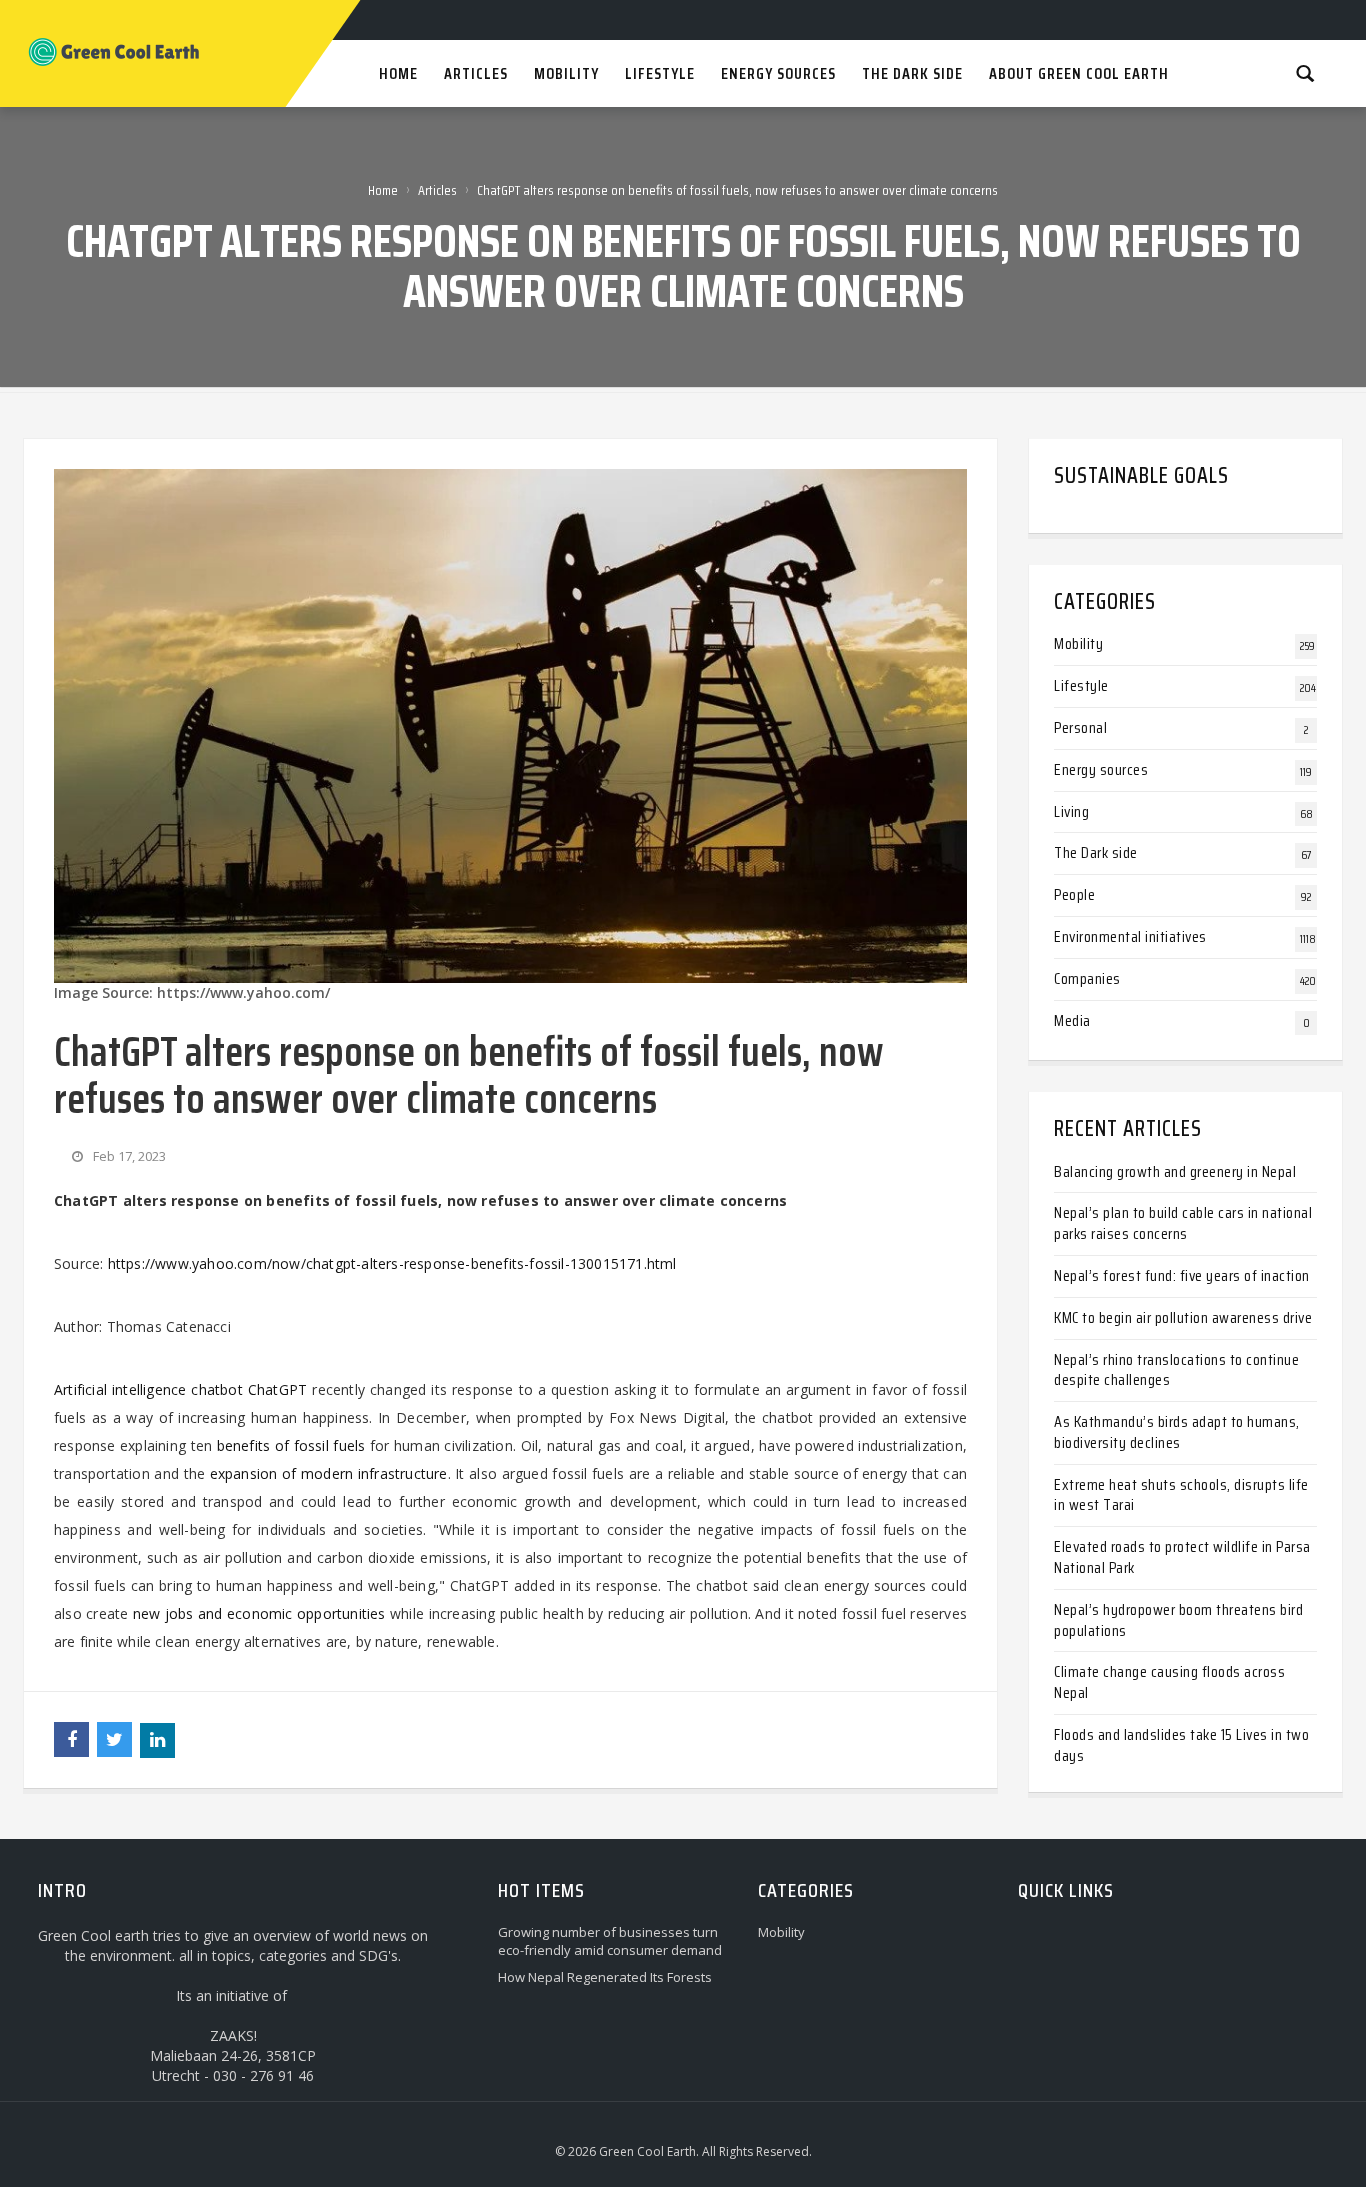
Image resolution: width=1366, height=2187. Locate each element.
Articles (437, 190)
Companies (1087, 978)
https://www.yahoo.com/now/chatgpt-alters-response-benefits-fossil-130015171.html (392, 1263)
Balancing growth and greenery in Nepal (1175, 1171)
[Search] (1305, 72)
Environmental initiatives (1130, 936)
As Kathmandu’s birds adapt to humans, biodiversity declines (1177, 1432)
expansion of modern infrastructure (329, 1473)
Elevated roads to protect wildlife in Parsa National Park (1182, 1557)
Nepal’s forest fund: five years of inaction (1182, 1275)
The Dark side (1096, 852)
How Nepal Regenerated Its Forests (605, 1977)
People (1074, 894)
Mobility (1078, 643)
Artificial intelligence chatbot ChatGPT (180, 1389)
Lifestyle (1081, 685)
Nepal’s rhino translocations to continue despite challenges (1176, 1370)
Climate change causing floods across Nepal (1169, 1682)
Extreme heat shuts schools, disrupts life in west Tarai (1181, 1495)
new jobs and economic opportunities (259, 1613)
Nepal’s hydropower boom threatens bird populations (1178, 1620)
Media (1072, 1020)
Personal (1080, 727)
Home (383, 190)
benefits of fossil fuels (291, 1445)
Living (1071, 811)
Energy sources (1101, 769)
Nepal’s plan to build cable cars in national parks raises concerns (1183, 1223)
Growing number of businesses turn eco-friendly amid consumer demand (610, 1941)
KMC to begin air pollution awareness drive (1183, 1317)
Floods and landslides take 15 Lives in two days (1181, 1745)
